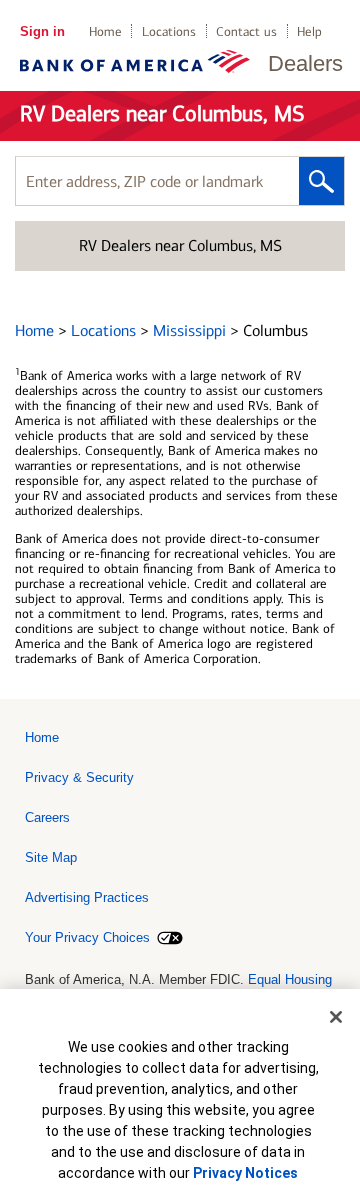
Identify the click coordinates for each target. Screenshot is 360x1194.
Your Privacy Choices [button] (87, 937)
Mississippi (191, 330)
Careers (47, 817)
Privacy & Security (79, 777)
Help (309, 31)
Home (105, 31)
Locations (169, 31)
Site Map (51, 857)
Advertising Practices (87, 897)
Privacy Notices (245, 1173)
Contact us (246, 31)
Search (321, 181)
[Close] (336, 1017)
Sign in (42, 31)
